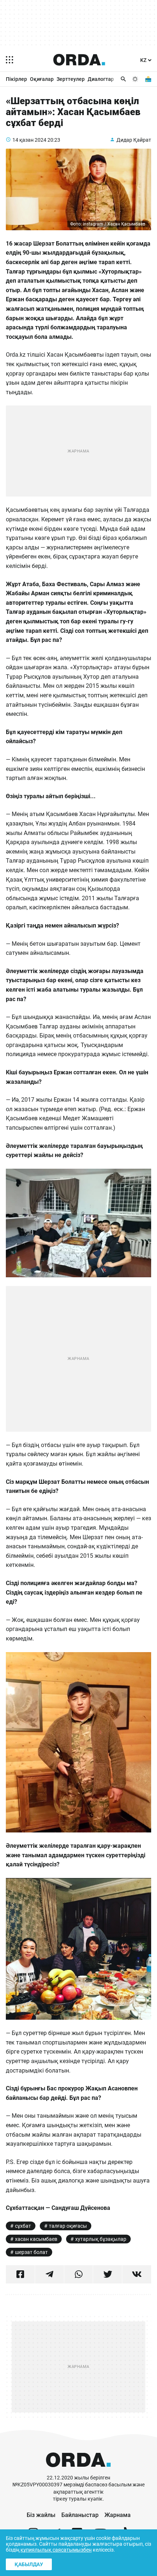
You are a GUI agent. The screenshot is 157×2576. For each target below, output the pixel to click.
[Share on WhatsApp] (79, 2274)
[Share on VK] (137, 2274)
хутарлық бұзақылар (101, 2239)
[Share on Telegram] (49, 2274)
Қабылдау (29, 2564)
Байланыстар (80, 2515)
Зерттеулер (71, 79)
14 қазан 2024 (29, 140)
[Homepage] (79, 60)
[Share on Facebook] (20, 2274)
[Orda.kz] (78, 2471)
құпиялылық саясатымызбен (56, 2550)
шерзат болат (31, 2252)
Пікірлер (16, 79)
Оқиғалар (42, 79)
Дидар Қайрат (134, 140)
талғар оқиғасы (68, 2226)
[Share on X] (108, 2274)
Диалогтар (101, 79)
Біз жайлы (41, 2515)
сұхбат (23, 2226)
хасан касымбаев (36, 2239)
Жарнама (118, 2515)
